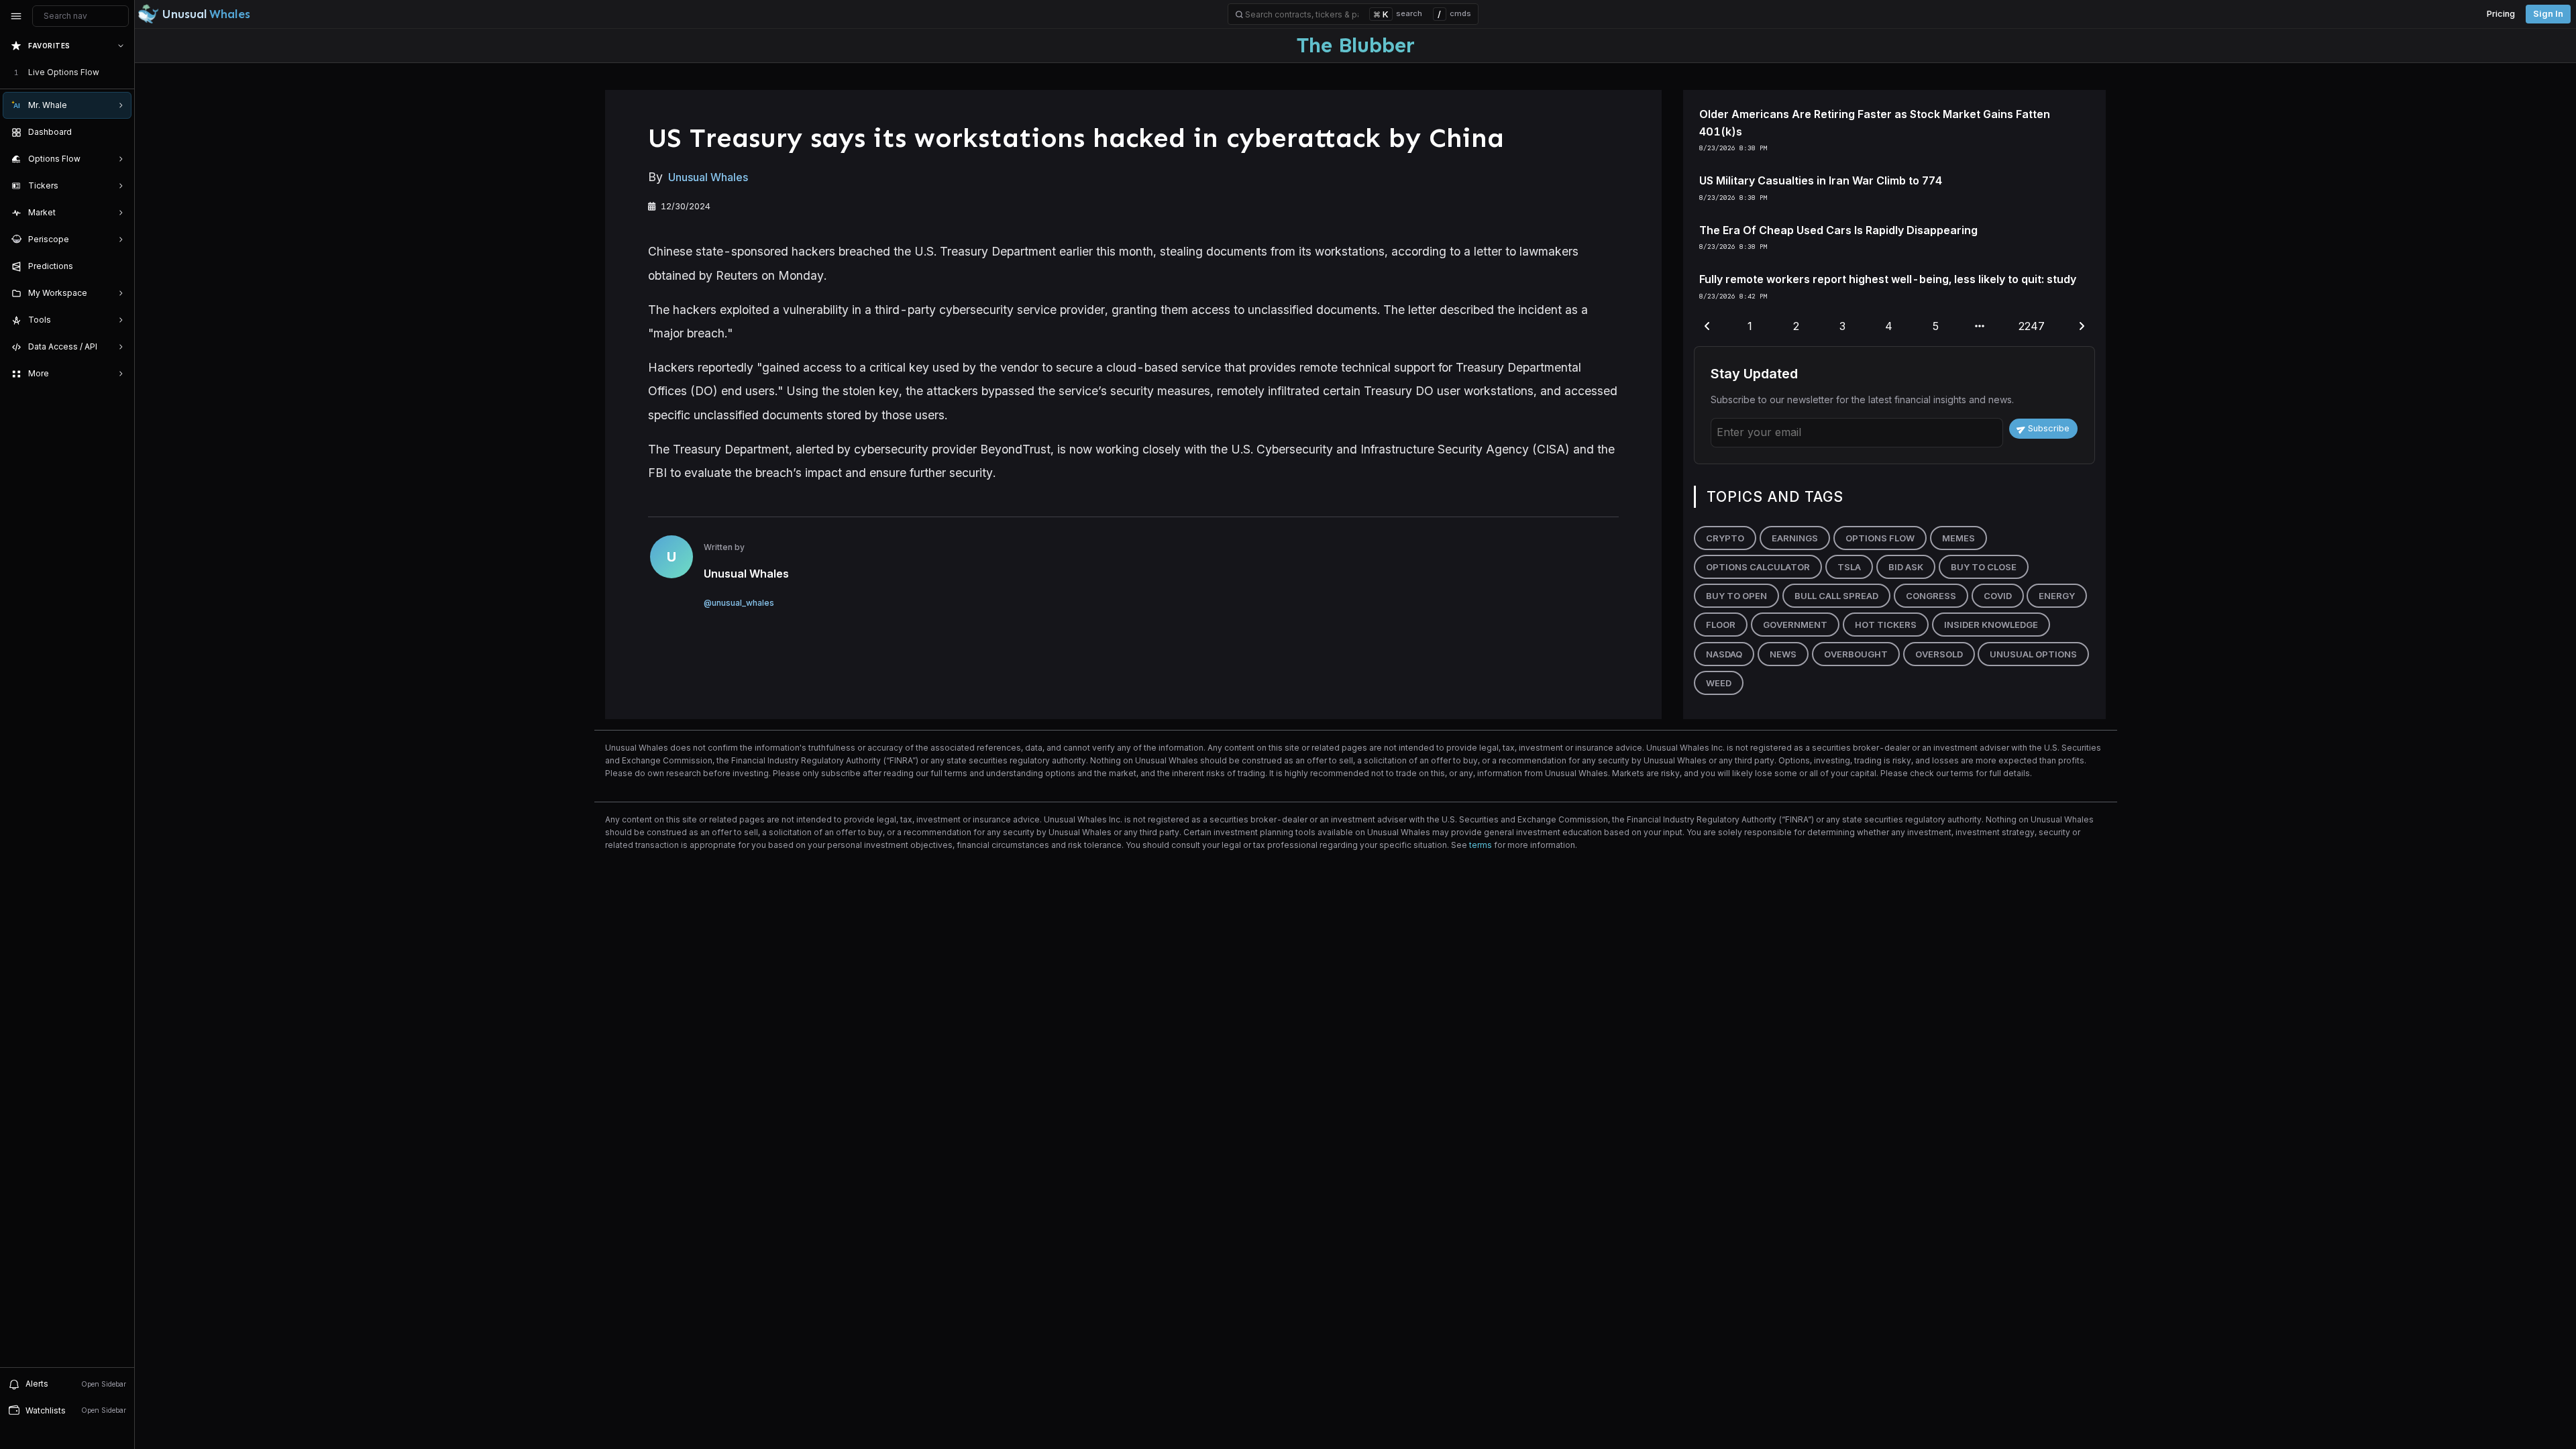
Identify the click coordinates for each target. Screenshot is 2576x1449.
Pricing (2501, 14)
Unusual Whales (708, 177)
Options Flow (1880, 538)
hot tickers (1886, 625)
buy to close (1984, 567)
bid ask (1906, 567)
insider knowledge (1991, 625)
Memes (1958, 538)
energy (2057, 596)
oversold (1939, 654)
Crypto (1725, 538)
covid (1998, 596)
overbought (1856, 654)
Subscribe (2049, 428)
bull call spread (1836, 596)
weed (1719, 683)
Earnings (1795, 538)
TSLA (1849, 567)
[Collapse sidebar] (16, 16)
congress (1931, 596)
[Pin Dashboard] (118, 132)
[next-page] (2082, 327)
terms (1481, 845)
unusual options (2033, 654)
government (1795, 625)
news (1783, 654)
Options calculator (1758, 567)
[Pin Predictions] (118, 266)
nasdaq (1724, 654)
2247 (2032, 326)
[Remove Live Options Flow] (122, 72)
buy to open (1736, 596)
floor (1721, 625)
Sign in (2548, 14)
